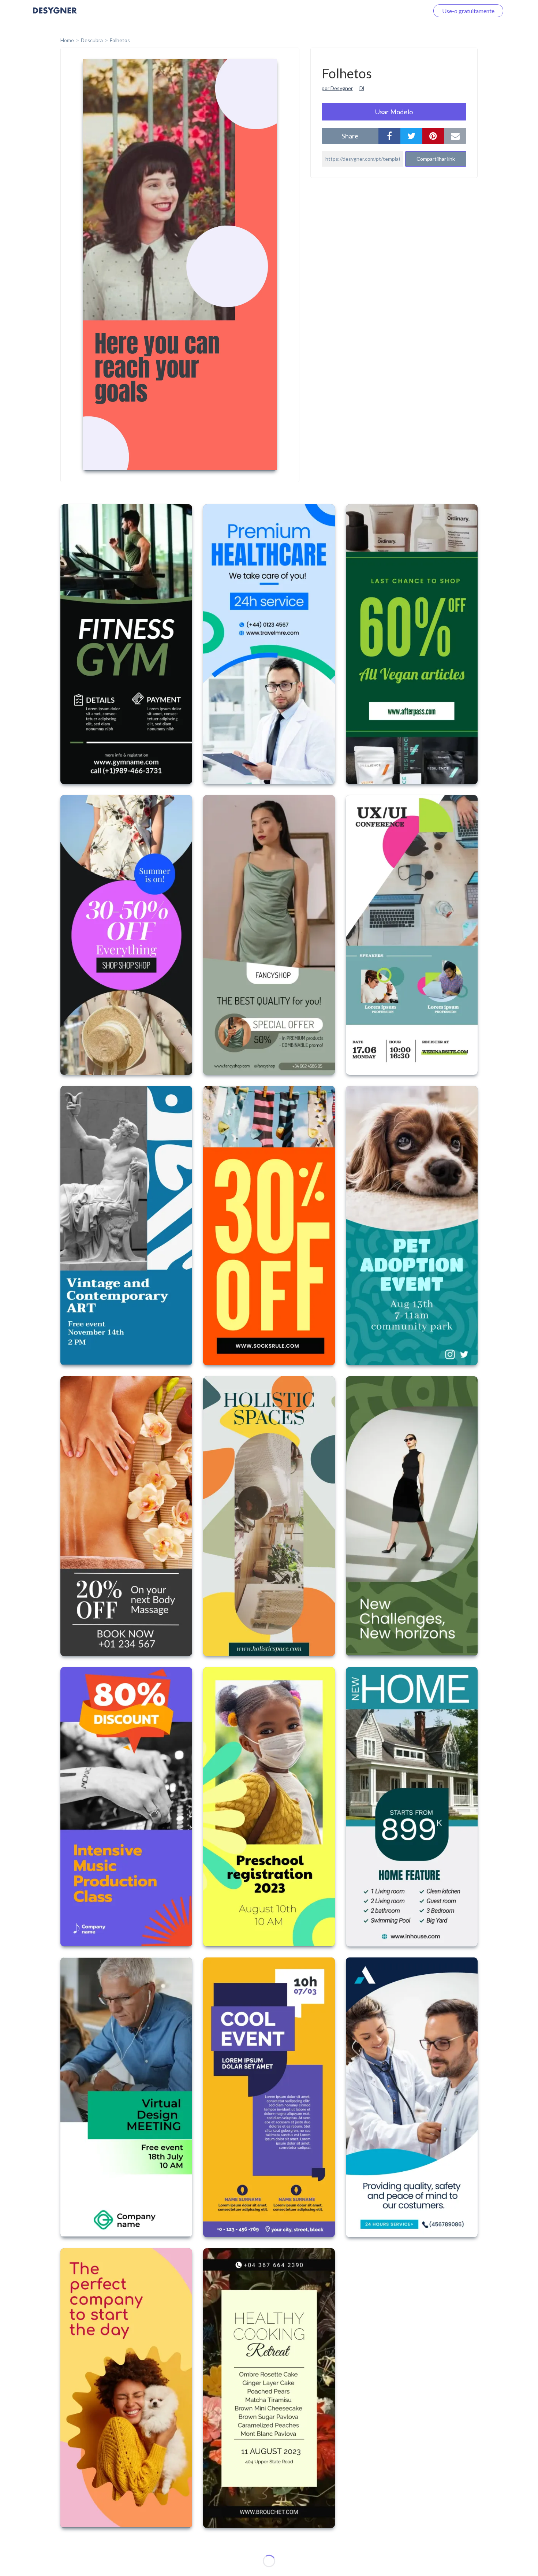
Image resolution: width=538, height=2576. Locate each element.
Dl (362, 88)
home (67, 40)
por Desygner (337, 88)
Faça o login (406, 11)
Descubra (92, 40)
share (350, 136)
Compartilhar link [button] (436, 159)
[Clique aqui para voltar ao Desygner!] (55, 16)
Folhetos (120, 40)
